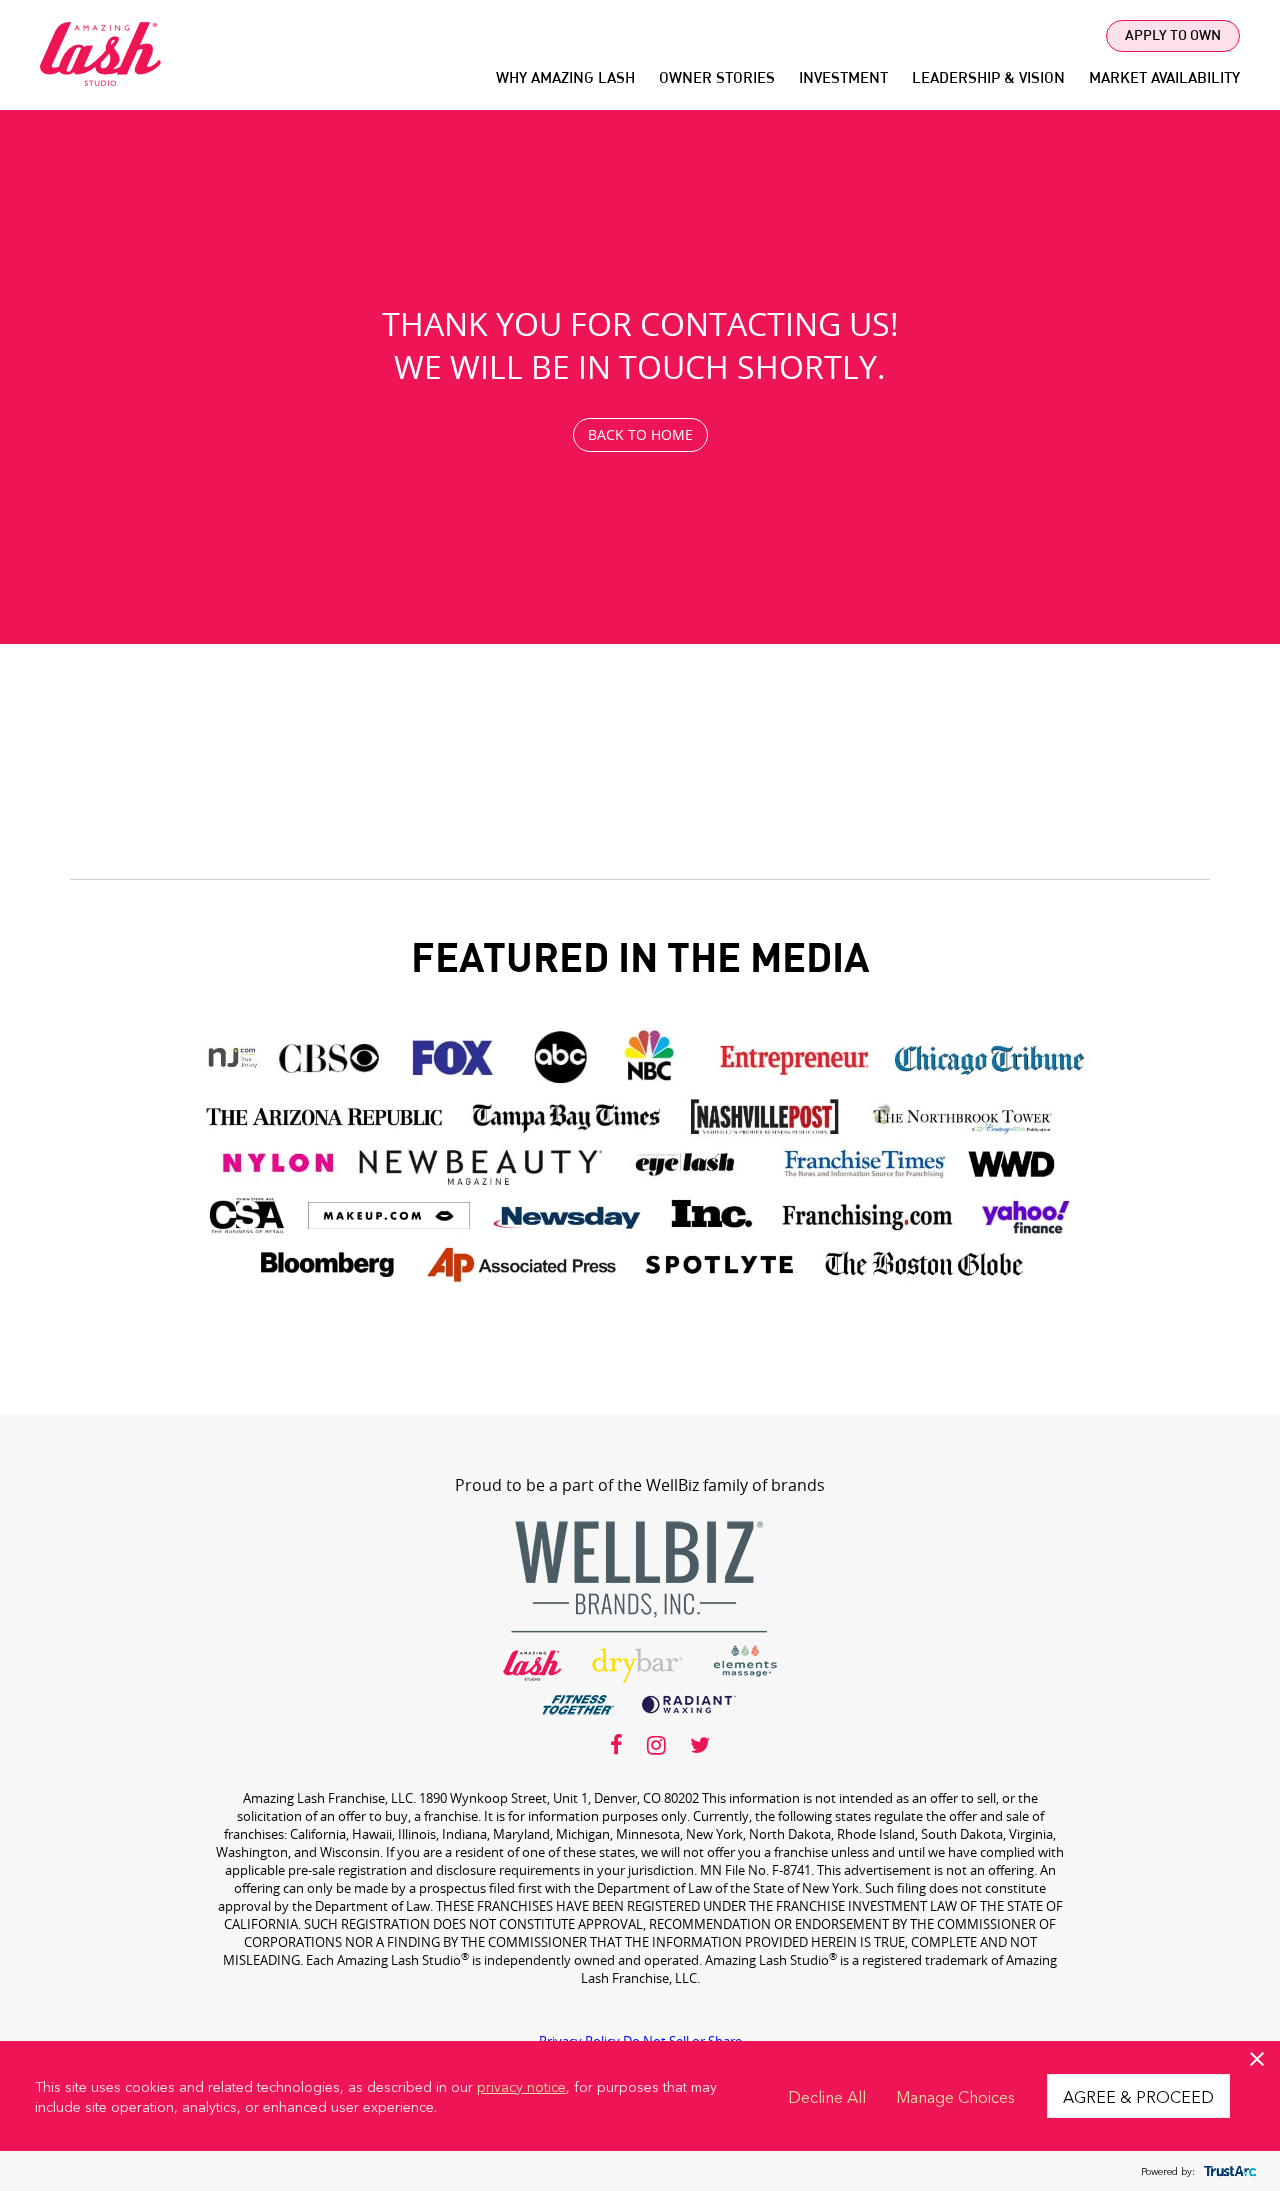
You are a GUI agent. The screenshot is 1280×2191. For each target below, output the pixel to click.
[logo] (100, 81)
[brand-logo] (640, 1293)
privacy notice (521, 2086)
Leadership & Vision (988, 79)
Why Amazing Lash (565, 79)
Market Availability (1164, 79)
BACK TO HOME (640, 434)
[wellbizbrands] (640, 1719)
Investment (843, 79)
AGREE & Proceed (1138, 2096)
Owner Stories (717, 79)
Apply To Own (1173, 36)
